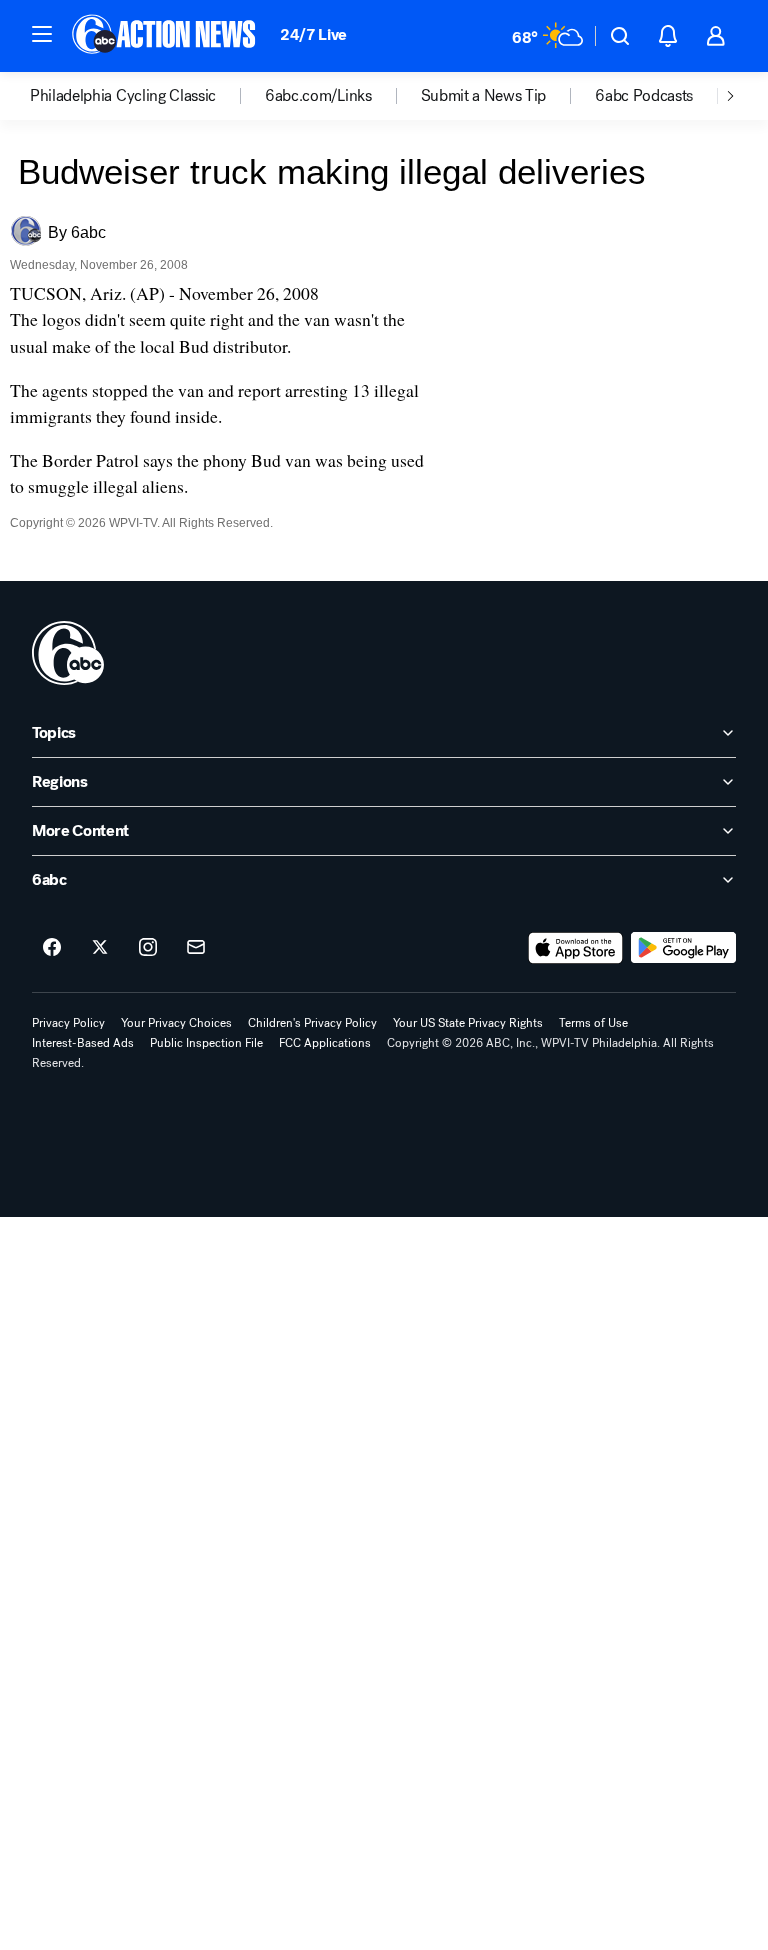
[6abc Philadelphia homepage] (165, 36)
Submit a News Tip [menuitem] (484, 96)
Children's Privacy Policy (312, 1023)
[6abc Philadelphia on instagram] (148, 948)
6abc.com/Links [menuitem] (318, 96)
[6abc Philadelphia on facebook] (52, 948)
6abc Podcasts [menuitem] (644, 96)
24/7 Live (313, 34)
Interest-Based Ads (83, 1043)
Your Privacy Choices (176, 1023)
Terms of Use (593, 1023)
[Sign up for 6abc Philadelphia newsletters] (196, 948)
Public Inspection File (206, 1043)
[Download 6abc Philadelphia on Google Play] (683, 948)
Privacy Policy (68, 1023)
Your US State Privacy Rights (468, 1023)
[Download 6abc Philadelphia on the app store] (576, 948)
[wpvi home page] (68, 653)
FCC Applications (325, 1043)
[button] (42, 34)
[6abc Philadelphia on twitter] (100, 948)
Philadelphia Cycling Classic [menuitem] (123, 96)
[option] (147, 96)
